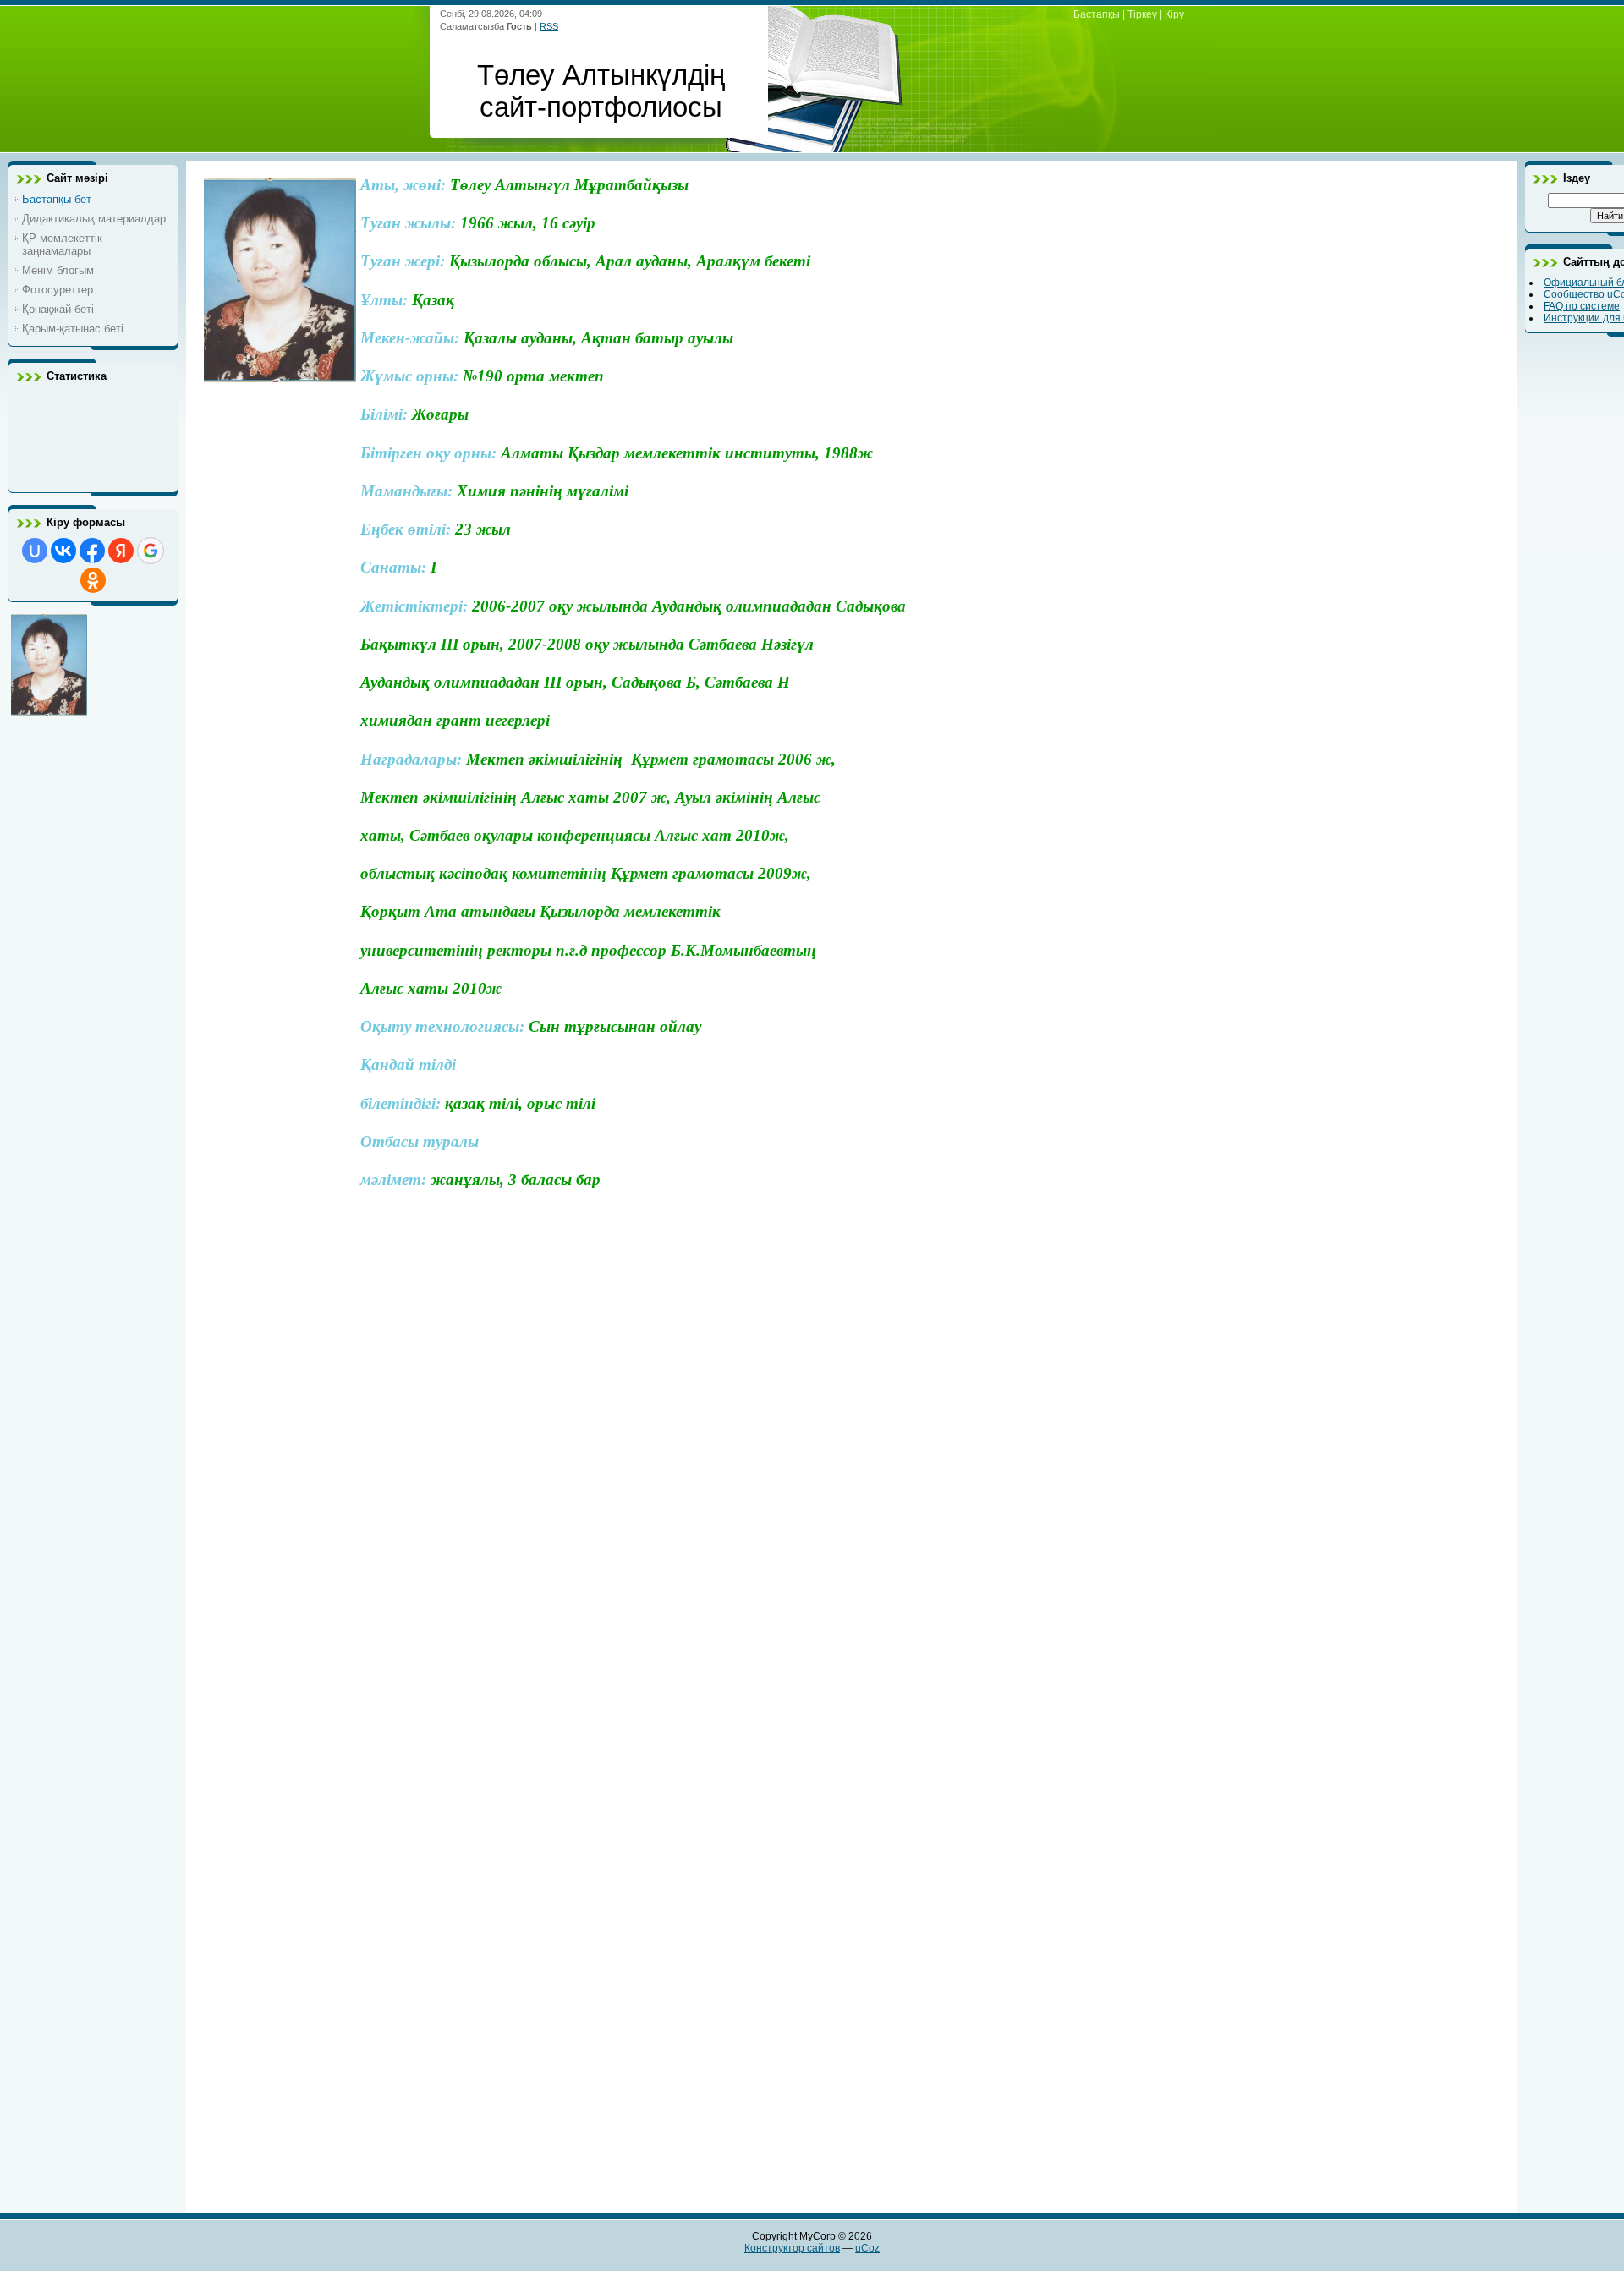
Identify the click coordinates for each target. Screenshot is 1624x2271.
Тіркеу (1142, 14)
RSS (549, 26)
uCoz (867, 2248)
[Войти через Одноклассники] (93, 580)
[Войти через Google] (151, 551)
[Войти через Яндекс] (121, 551)
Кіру (1174, 14)
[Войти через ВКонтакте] (63, 551)
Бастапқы (1097, 14)
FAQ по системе (1582, 306)
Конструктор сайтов (792, 2248)
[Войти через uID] (35, 551)
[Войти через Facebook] (92, 551)
